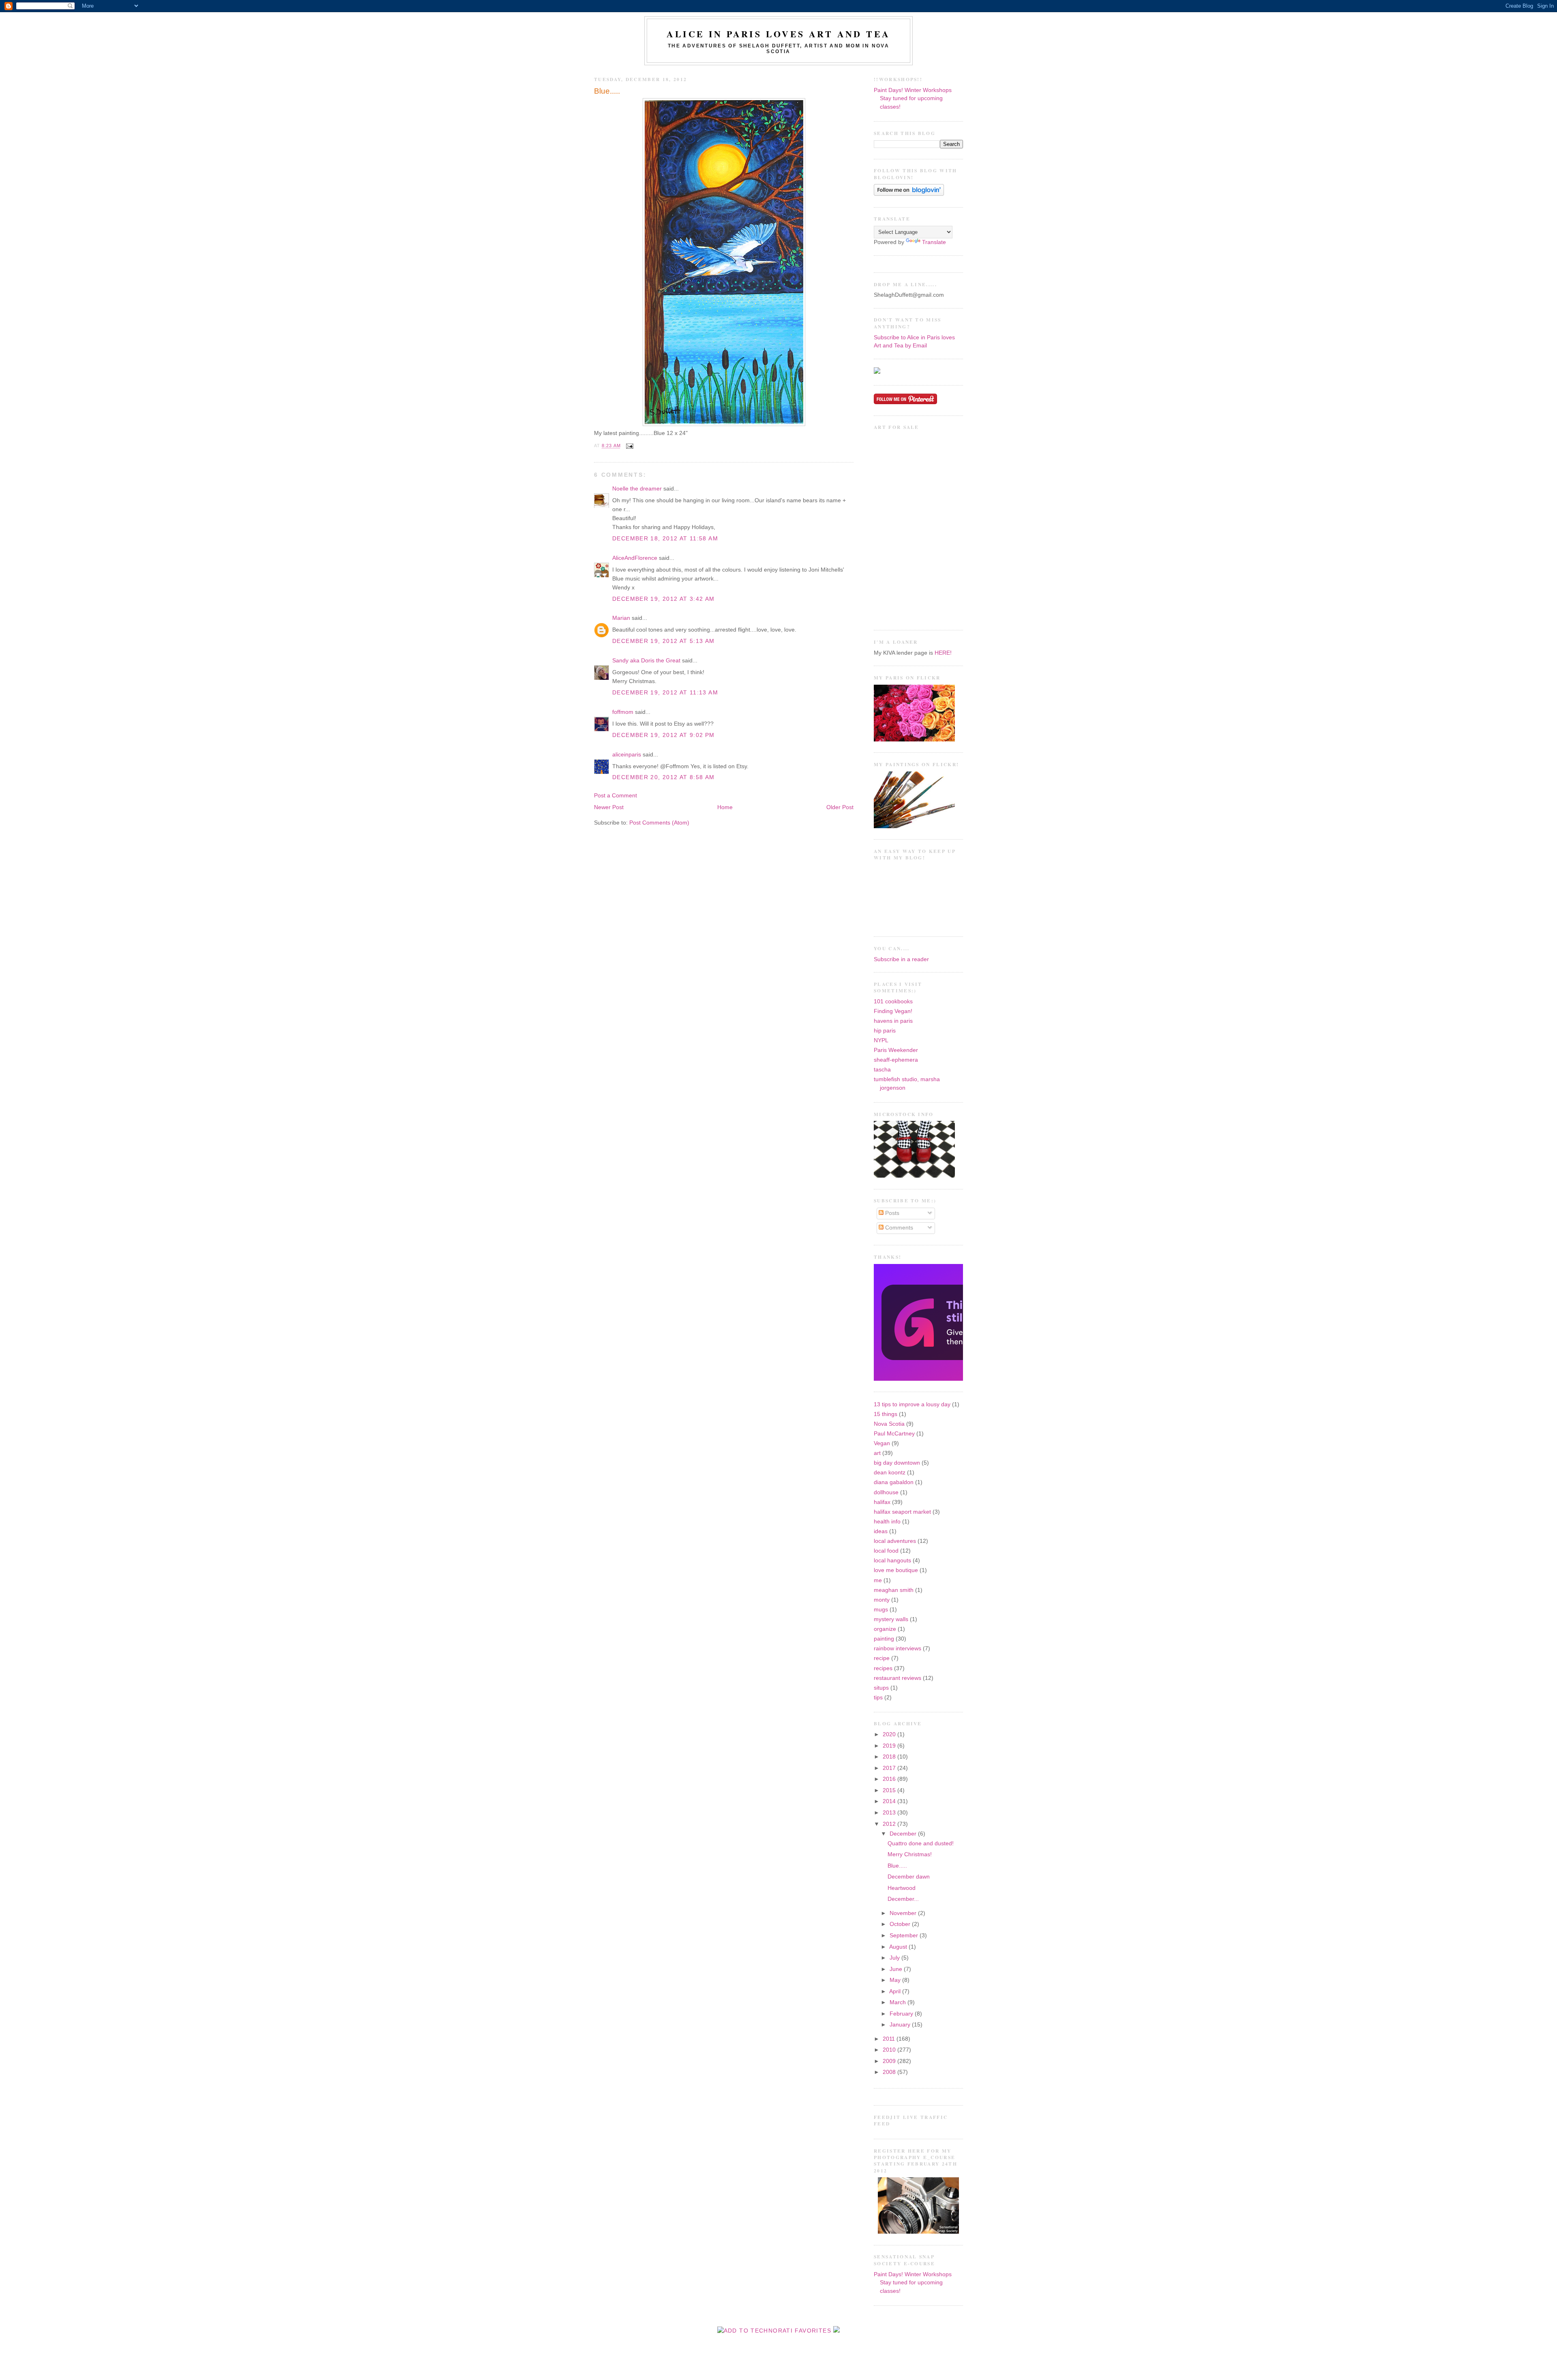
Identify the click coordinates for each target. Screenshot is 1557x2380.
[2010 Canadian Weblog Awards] (961, 1379)
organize (885, 1629)
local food (886, 1551)
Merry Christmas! (910, 1854)
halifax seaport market (902, 1512)
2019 (890, 1746)
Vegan (882, 1443)
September (905, 1935)
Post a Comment (616, 796)
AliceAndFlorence (635, 558)
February (902, 2014)
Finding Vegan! (893, 1011)
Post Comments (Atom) (659, 823)
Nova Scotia (889, 1424)
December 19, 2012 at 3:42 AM (664, 599)
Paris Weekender (896, 1050)
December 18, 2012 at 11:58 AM (665, 539)
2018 (890, 1757)
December (904, 1834)
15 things (886, 1414)
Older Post (840, 807)
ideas (881, 1531)
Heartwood (902, 1888)
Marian (621, 618)
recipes (883, 1668)
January (901, 2025)
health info (887, 1522)
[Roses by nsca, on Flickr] (914, 740)
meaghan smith (894, 1590)
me (878, 1580)
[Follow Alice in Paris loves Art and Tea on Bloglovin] (909, 194)
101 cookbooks (893, 1001)
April (896, 1991)
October (901, 1924)
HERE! (943, 653)
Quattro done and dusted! (921, 1843)
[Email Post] (629, 446)
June (897, 1969)
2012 (890, 1824)
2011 (890, 2039)
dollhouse (886, 1492)
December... (903, 1899)
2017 (890, 1768)
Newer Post (609, 807)
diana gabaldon (894, 1482)
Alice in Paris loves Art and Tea (778, 34)
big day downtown (897, 1463)
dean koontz (890, 1473)
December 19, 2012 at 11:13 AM (665, 693)
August (899, 1947)
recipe (882, 1658)
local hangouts (892, 1561)
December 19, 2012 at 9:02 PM (664, 735)
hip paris (885, 1031)
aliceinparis (627, 755)
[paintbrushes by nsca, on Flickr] (914, 826)
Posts (891, 1213)
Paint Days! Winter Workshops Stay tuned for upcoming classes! (913, 99)
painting (884, 1639)
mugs (881, 1610)
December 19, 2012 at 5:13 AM (664, 641)
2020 (890, 1734)
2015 (890, 1790)
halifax (882, 1502)
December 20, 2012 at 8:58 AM (664, 777)
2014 (890, 1801)
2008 (890, 2072)
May (896, 1980)
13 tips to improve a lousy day (912, 1404)
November (904, 1913)
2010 (890, 2050)
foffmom (623, 712)
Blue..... (607, 91)
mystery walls (891, 1619)
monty (882, 1600)
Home (725, 807)
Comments (898, 1228)
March (899, 2002)
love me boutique (896, 1570)
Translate (934, 242)
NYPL (881, 1040)
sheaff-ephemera (896, 1060)
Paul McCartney (894, 1434)
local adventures (895, 1541)
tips (878, 1698)
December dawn (909, 1877)
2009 (890, 2061)
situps (881, 1688)
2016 (890, 1779)
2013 (890, 1813)
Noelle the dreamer (637, 489)
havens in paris (893, 1021)
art (877, 1453)
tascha (882, 1070)
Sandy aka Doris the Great (646, 661)
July (895, 1958)
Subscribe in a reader (901, 959)
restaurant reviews (898, 1678)
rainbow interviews (898, 1648)
